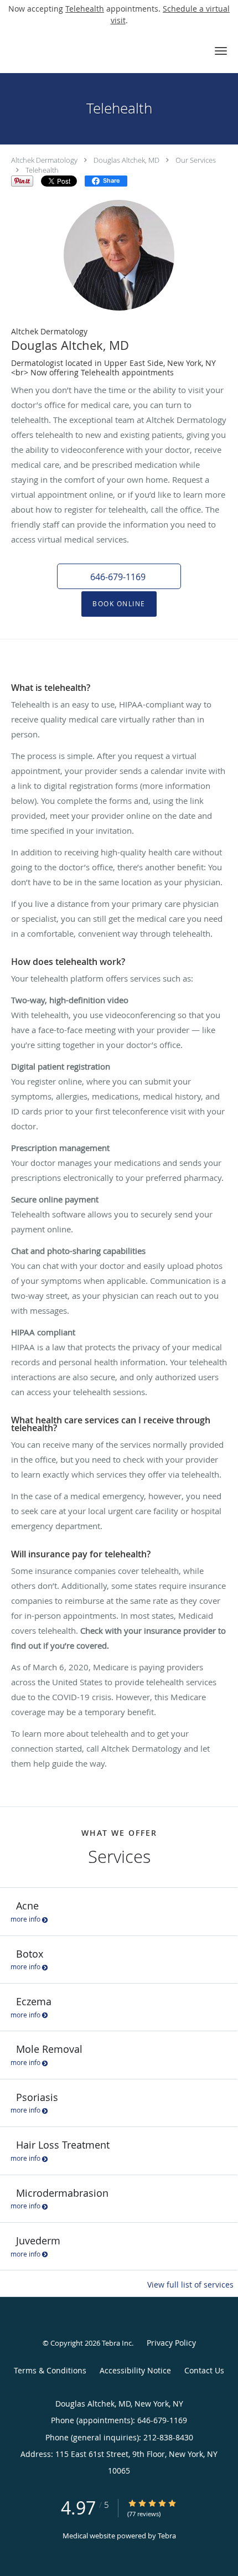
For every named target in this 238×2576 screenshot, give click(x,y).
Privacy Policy (171, 2343)
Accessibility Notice (135, 2370)
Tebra (167, 2536)
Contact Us (204, 2370)
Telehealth (85, 9)
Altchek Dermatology (44, 160)
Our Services (196, 160)
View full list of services (190, 2285)
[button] (221, 51)
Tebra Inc (117, 2343)
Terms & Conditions (50, 2370)
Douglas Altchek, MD (126, 160)
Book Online (119, 604)
